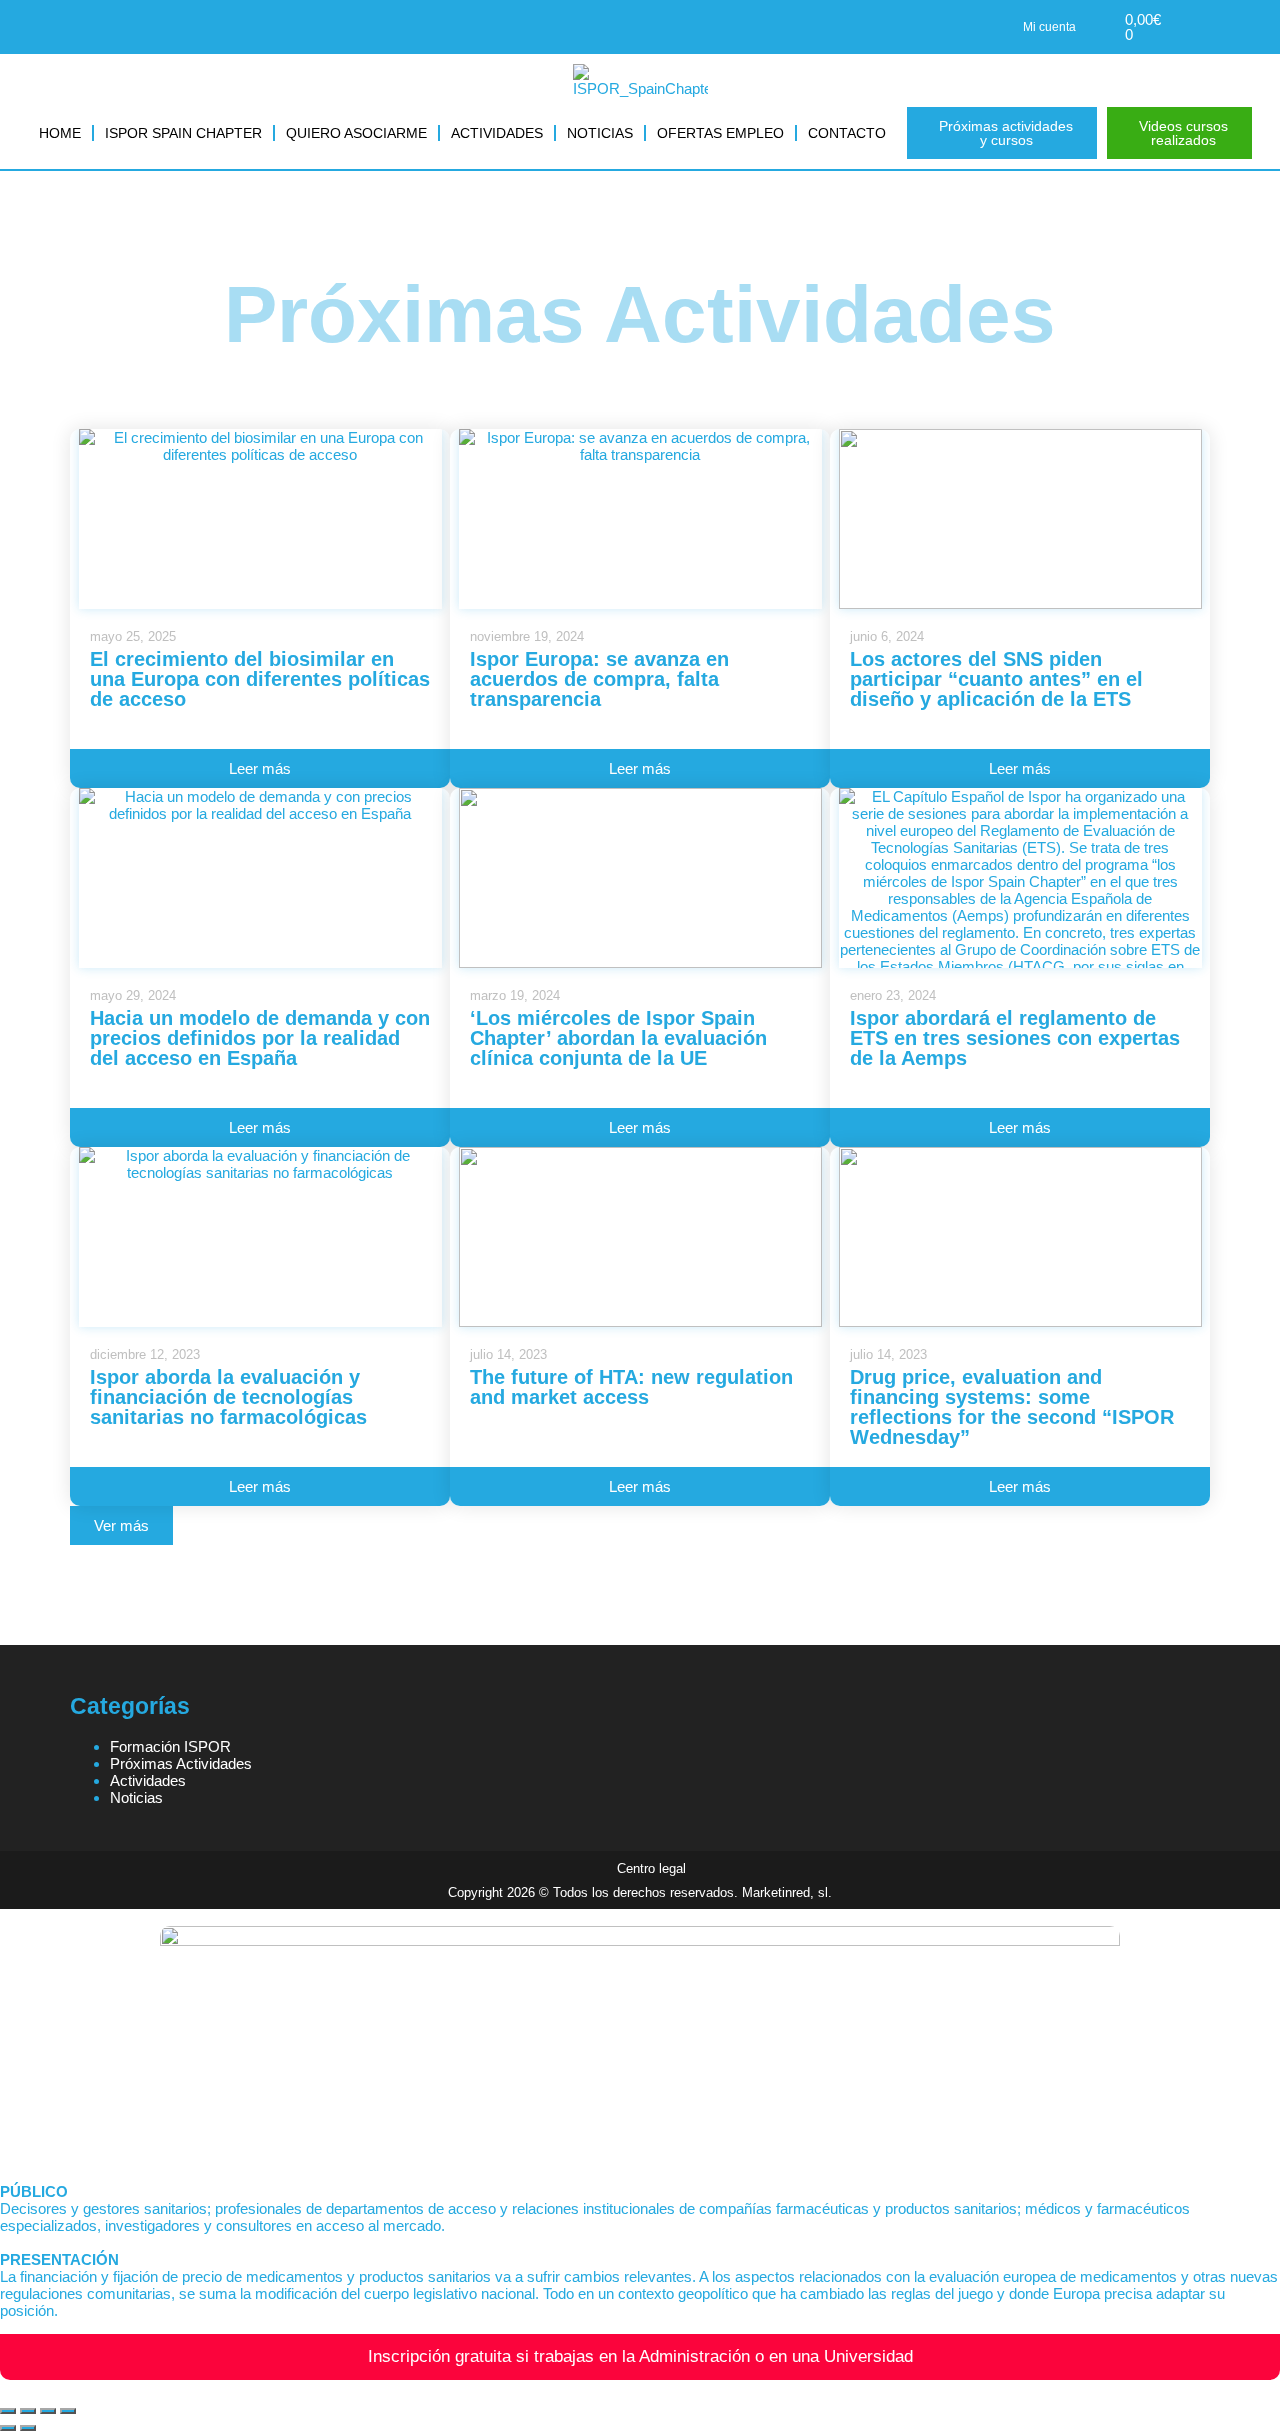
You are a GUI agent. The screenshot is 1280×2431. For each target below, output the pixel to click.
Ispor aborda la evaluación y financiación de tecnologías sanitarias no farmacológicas (228, 1397)
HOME (60, 133)
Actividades (148, 1780)
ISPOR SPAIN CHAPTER (183, 133)
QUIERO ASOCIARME (356, 133)
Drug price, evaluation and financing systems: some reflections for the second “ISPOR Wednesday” (1012, 1407)
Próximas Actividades (181, 1763)
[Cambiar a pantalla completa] (28, 2411)
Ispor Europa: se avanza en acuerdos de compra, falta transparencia (599, 679)
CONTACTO (847, 133)
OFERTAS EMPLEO (720, 133)
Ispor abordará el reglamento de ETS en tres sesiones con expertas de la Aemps (1015, 1038)
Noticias (136, 1797)
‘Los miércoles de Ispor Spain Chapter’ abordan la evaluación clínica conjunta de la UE (618, 1038)
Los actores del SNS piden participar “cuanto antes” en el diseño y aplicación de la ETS (996, 679)
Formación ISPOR (170, 1746)
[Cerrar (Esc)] (68, 2411)
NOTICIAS (600, 133)
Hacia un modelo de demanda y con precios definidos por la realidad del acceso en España (260, 1038)
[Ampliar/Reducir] (8, 2411)
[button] (121, 1525)
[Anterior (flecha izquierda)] (8, 2428)
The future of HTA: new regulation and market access (631, 1387)
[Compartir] (48, 2411)
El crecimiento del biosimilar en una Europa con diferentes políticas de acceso (260, 679)
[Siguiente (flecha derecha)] (28, 2428)
